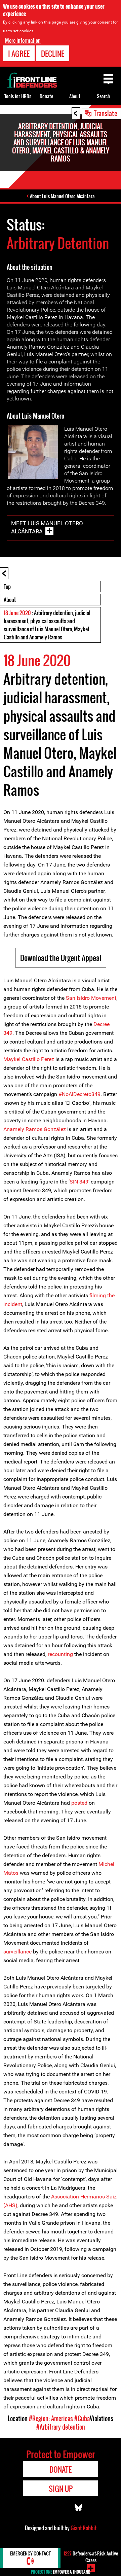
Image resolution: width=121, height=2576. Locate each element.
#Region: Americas (51, 2419)
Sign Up (61, 2489)
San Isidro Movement (91, 998)
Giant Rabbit (84, 2528)
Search (103, 96)
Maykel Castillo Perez (29, 1059)
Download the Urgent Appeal (61, 958)
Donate (46, 96)
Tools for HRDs (18, 96)
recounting (60, 1654)
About (10, 600)
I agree (19, 54)
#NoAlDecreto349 (79, 1094)
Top (7, 587)
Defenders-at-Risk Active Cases (91, 2557)
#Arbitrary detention (61, 2427)
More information (23, 40)
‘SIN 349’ (79, 1182)
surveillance (17, 1952)
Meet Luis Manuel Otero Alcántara (47, 527)
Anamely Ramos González (35, 1129)
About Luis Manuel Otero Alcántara (62, 196)
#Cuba (82, 2419)
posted (79, 1803)
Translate (106, 113)
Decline (53, 54)
